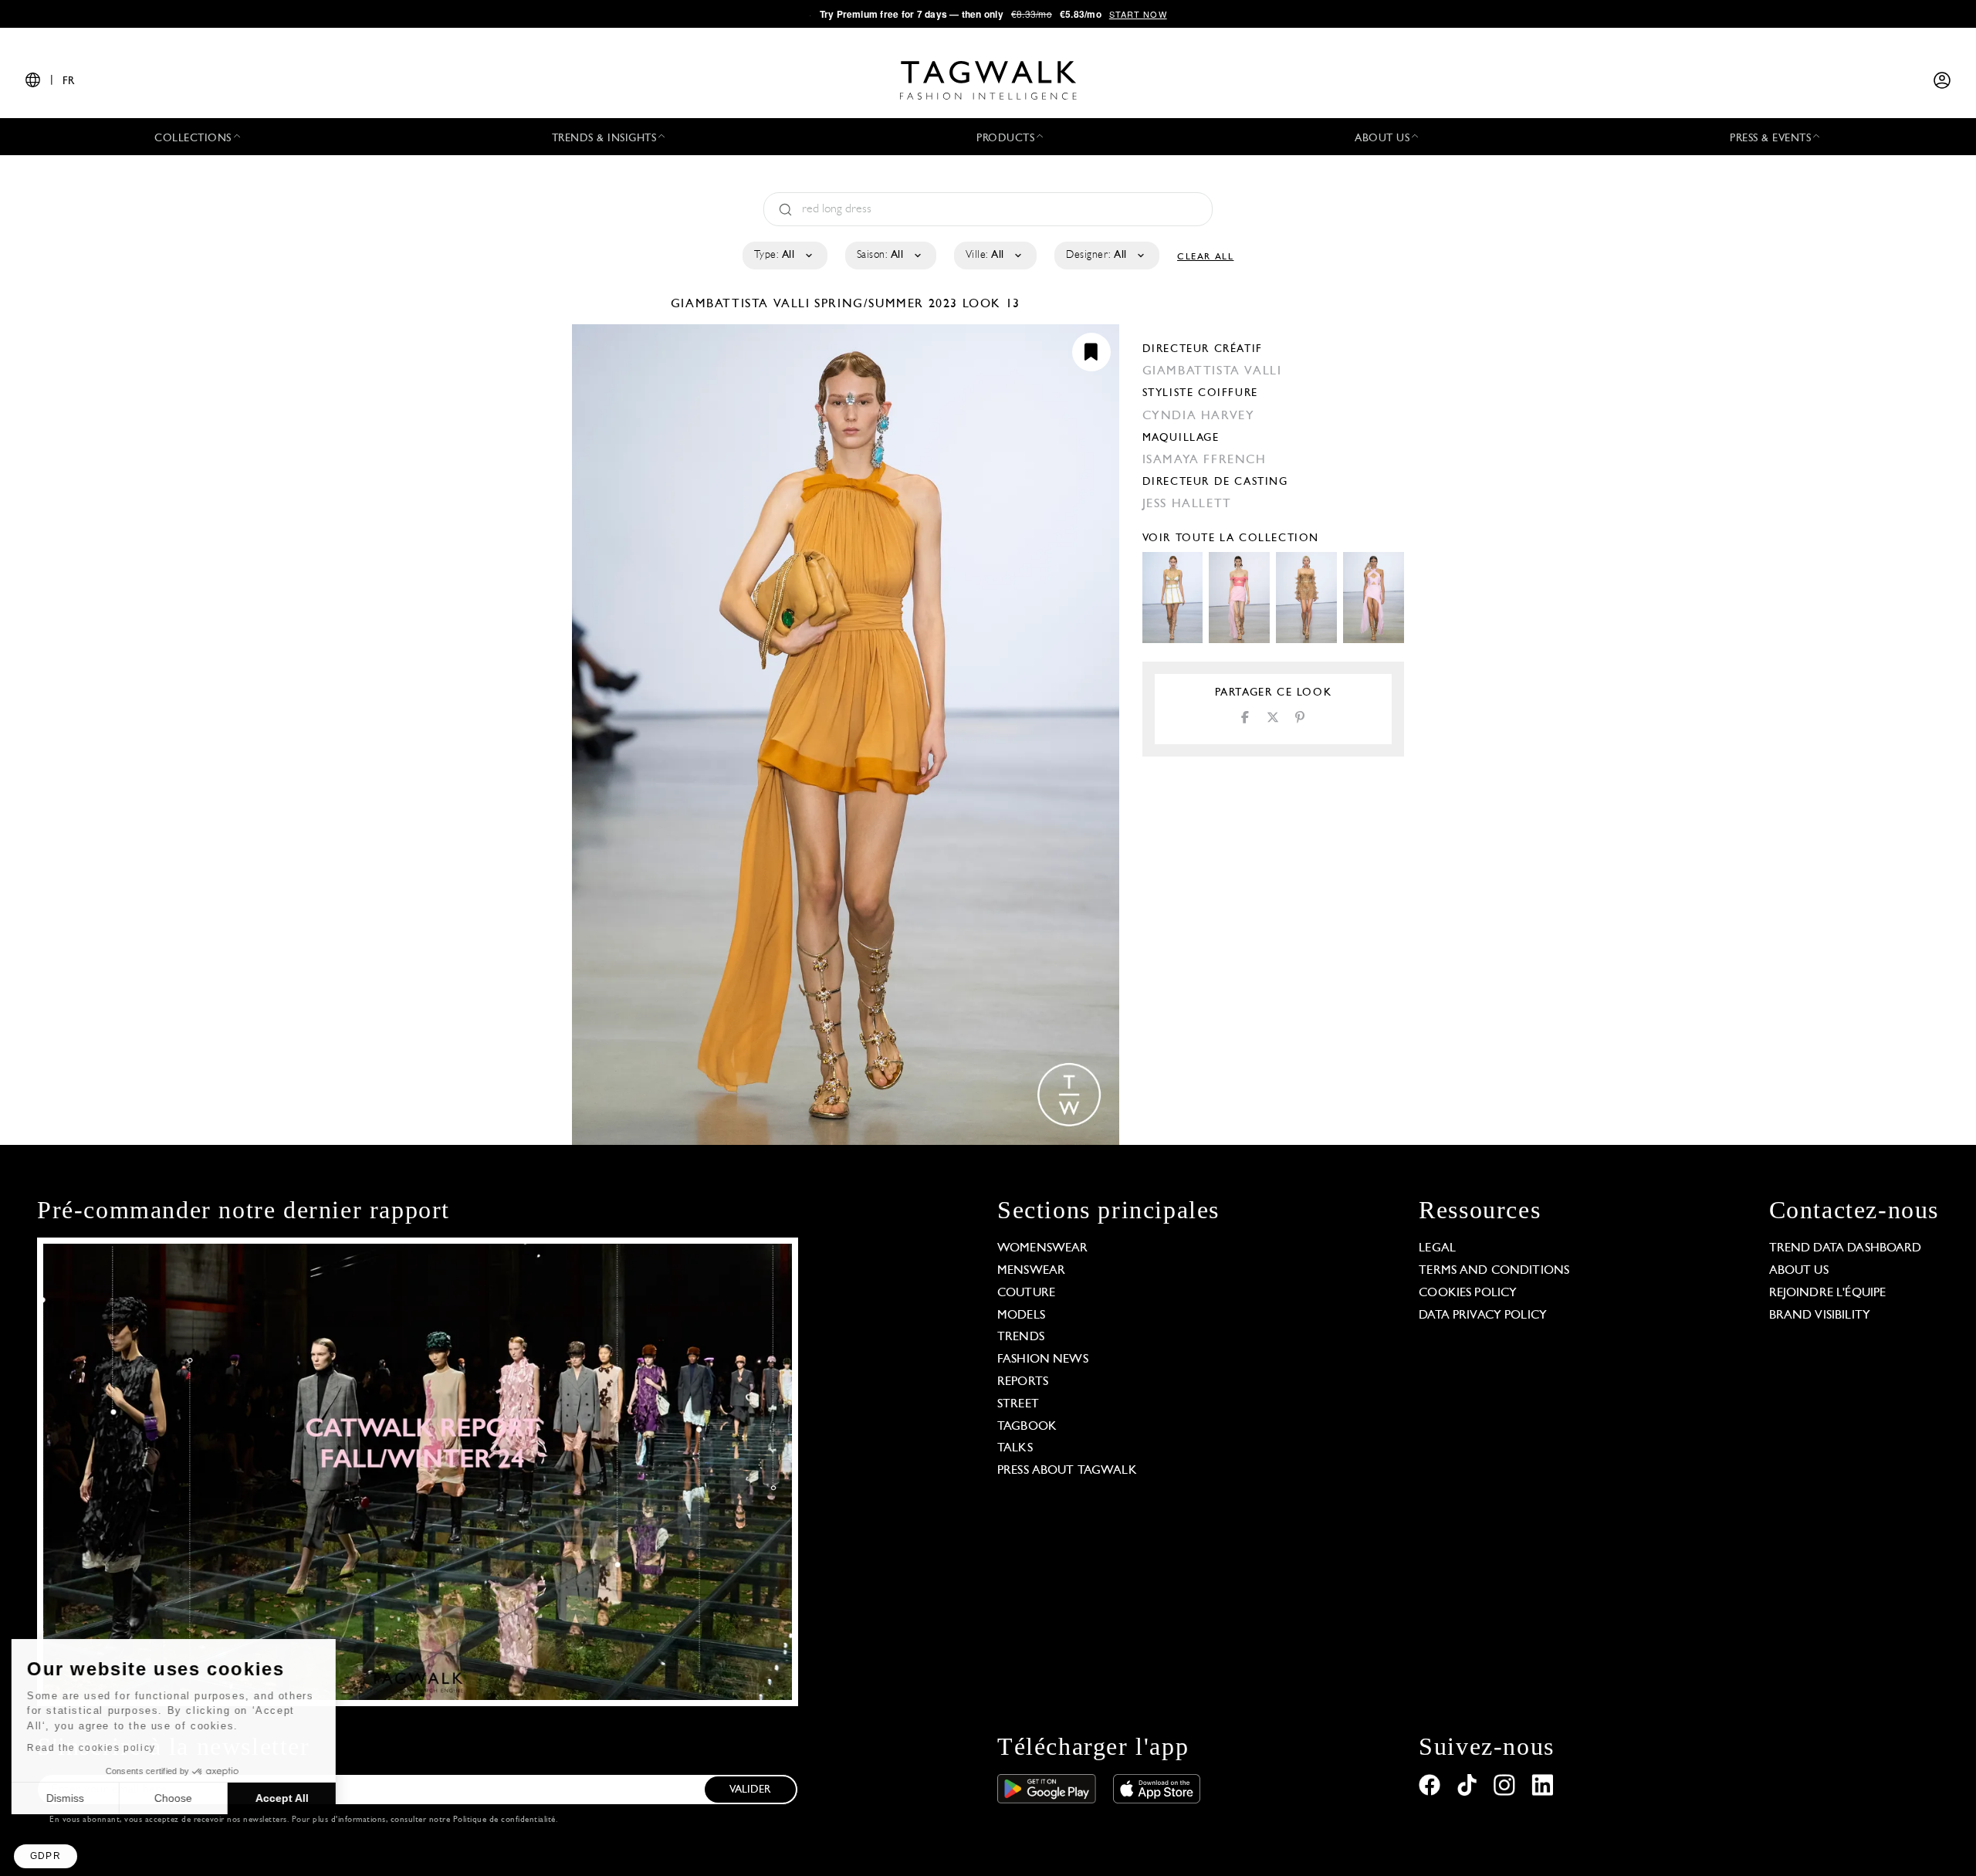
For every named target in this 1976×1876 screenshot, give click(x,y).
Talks (1015, 1448)
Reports (1023, 1382)
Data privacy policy (1483, 1316)
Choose (177, 1798)
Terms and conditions (1494, 1271)
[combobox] (784, 256)
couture (1026, 1293)
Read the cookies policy (95, 1748)
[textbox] (784, 256)
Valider (750, 1790)
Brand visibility (1820, 1316)
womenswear (1043, 1248)
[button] (46, 1856)
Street (1018, 1404)
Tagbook (1027, 1427)
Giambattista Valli (743, 304)
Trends (1021, 1337)
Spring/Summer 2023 (886, 304)
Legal (1437, 1248)
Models (1021, 1316)
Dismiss (69, 1798)
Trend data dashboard (1846, 1248)
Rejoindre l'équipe (1828, 1293)
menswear (1031, 1271)
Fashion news (1043, 1360)
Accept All (286, 1798)
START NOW (1138, 14)
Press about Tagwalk (1067, 1471)
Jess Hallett (1187, 504)
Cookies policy (1468, 1293)
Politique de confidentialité (504, 1820)
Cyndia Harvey (1199, 416)
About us (1799, 1271)
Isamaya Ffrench (1205, 460)
